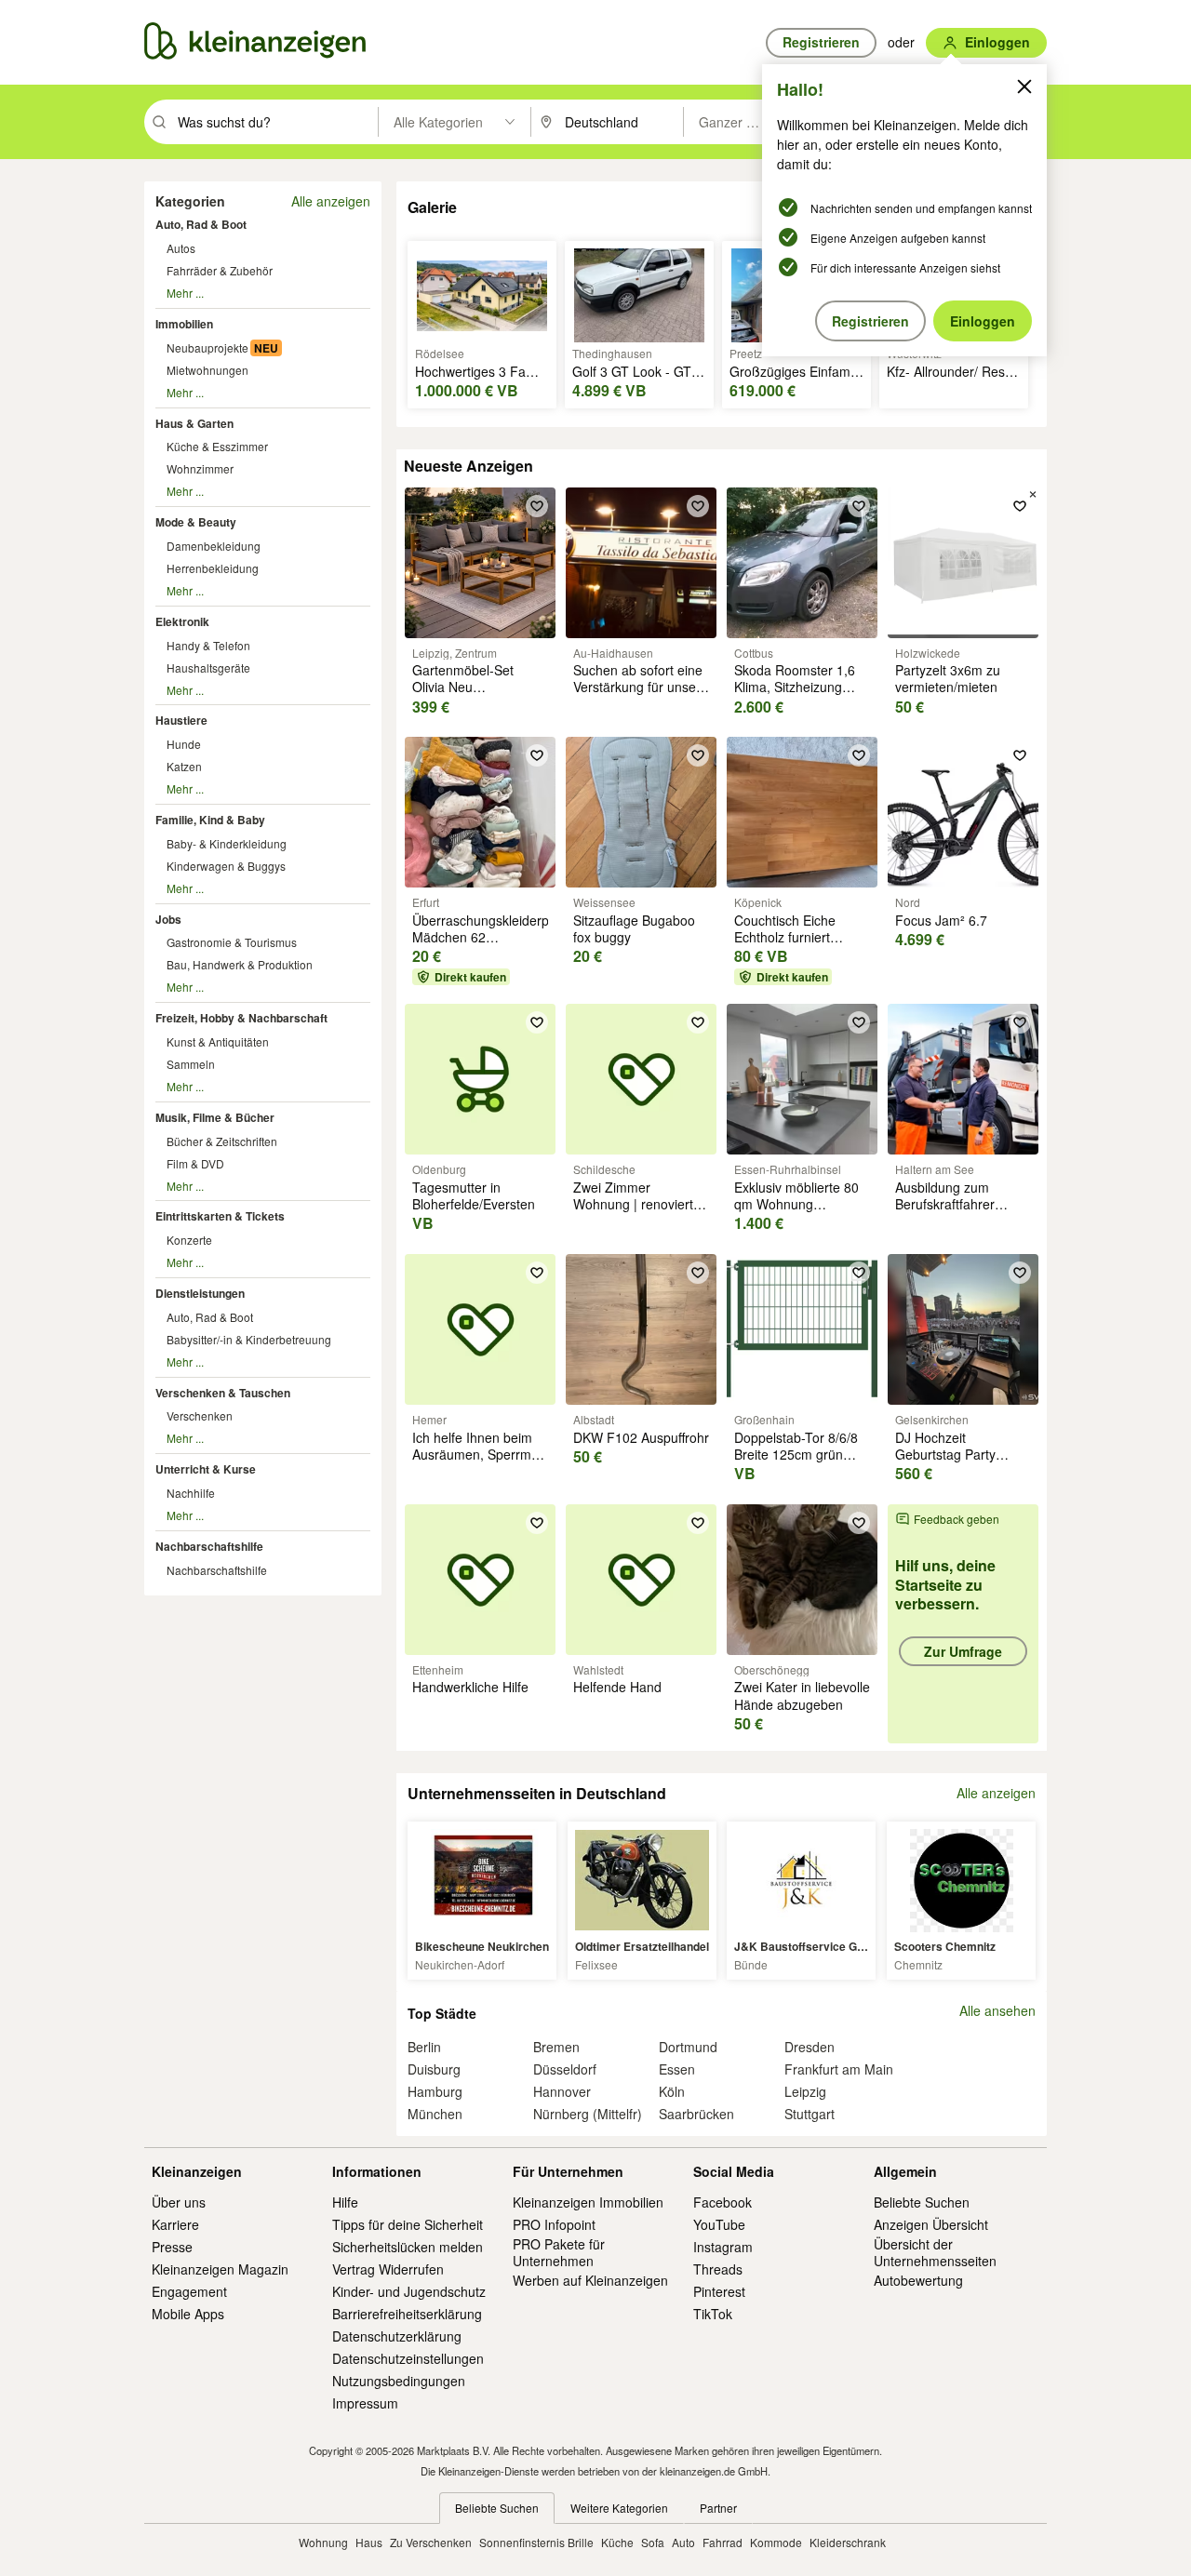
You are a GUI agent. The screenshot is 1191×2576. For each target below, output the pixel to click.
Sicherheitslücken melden (408, 2247)
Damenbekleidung (214, 546)
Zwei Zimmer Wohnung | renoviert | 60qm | (637, 1204)
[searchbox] (276, 122)
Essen (677, 2069)
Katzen (184, 766)
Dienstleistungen (200, 1293)
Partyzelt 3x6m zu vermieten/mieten (948, 678)
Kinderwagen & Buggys (226, 866)
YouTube (719, 2224)
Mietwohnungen (207, 370)
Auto (683, 2542)
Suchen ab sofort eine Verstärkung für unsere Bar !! (641, 687)
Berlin (424, 2047)
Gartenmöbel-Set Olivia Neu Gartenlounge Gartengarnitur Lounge (480, 695)
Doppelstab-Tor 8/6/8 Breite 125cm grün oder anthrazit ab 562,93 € (796, 1463)
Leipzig (805, 2091)
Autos (181, 248)
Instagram (723, 2247)
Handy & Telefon (208, 645)
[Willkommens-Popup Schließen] (1024, 87)
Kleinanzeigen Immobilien (588, 2202)
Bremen (556, 2047)
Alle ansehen (997, 2011)
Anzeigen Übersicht (931, 2224)
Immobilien (184, 324)
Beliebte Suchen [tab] (497, 2508)
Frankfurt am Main (839, 2069)
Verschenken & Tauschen (223, 1393)
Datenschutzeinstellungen (408, 2358)
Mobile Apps (188, 2314)
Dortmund (688, 2047)
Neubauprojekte (207, 347)
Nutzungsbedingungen (399, 2381)
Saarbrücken (696, 2114)
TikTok (713, 2314)
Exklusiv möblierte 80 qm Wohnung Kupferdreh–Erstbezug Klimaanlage (801, 1213)
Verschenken (200, 1415)
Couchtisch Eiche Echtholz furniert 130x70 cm (785, 937)
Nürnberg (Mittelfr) (588, 2114)
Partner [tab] (718, 2508)
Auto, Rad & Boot (201, 224)
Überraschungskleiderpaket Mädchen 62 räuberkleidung (493, 937)
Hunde (184, 744)
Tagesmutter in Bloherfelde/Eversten (474, 1195)
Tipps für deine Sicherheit (408, 2224)
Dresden (810, 2047)
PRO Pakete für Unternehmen (559, 2252)
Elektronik (182, 621)
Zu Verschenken (431, 2542)
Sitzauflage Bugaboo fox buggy (634, 928)
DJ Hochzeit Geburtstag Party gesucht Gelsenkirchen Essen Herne (963, 1463)
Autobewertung (918, 2280)
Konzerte (189, 1240)
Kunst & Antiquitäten (218, 1041)
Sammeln (191, 1064)
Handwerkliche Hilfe (470, 1687)
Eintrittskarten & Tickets (220, 1216)
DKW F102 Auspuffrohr (641, 1437)
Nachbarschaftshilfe (209, 1546)
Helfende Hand (617, 1687)
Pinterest (719, 2291)
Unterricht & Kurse (206, 1469)
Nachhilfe (191, 1493)
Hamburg (435, 2091)
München (435, 2114)
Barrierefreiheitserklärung (407, 2314)
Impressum (365, 2403)
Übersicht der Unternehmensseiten (935, 2252)
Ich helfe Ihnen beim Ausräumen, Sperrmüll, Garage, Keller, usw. (480, 1454)
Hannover (562, 2091)
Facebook (723, 2202)
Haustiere (181, 720)
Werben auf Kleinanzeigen (590, 2280)
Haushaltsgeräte (208, 667)
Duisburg (434, 2069)
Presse (172, 2247)
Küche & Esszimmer (217, 446)
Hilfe (345, 2202)
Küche (617, 2542)
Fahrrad (723, 2542)
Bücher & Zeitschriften (222, 1141)
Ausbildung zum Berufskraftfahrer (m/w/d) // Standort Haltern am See (950, 1213)
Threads (718, 2269)
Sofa (653, 2542)
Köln (672, 2091)
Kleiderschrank (848, 2542)
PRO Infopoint (554, 2224)
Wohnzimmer (200, 468)
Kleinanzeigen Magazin (220, 2269)
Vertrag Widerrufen (388, 2269)
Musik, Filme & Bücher (215, 1117)
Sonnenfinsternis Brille (536, 2542)
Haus (369, 2542)
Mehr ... (185, 293)
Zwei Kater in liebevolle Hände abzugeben (802, 1695)
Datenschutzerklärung (397, 2336)
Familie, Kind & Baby (210, 820)
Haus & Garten (194, 423)
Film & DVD (195, 1163)
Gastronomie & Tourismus (232, 942)
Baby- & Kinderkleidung (227, 843)
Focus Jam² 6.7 (941, 920)
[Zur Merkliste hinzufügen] (537, 506)
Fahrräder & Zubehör (220, 270)
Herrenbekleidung (213, 568)
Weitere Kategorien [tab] (619, 2508)
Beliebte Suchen (922, 2202)
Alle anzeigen (331, 201)
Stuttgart (810, 2114)
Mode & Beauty (196, 522)
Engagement (189, 2291)
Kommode (776, 2542)
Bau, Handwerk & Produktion (240, 964)
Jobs (168, 919)
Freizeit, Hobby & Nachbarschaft (241, 1018)
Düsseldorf (565, 2069)
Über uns (179, 2202)
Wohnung (323, 2542)
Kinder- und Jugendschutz (409, 2291)
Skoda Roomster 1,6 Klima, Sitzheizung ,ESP (795, 687)
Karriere (175, 2224)
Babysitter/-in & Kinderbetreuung (249, 1339)
